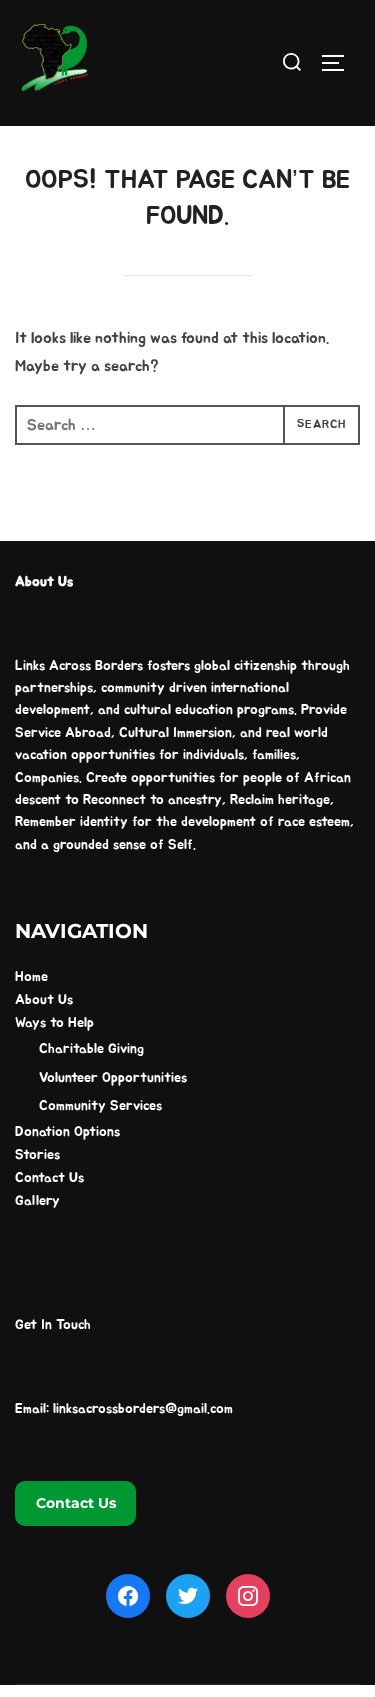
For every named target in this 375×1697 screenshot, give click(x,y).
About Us (44, 1000)
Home (31, 977)
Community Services (100, 1106)
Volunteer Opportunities (113, 1078)
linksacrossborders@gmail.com (143, 1409)
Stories (37, 1155)
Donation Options (67, 1132)
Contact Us (49, 1178)
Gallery (37, 1201)
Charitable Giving (91, 1049)
